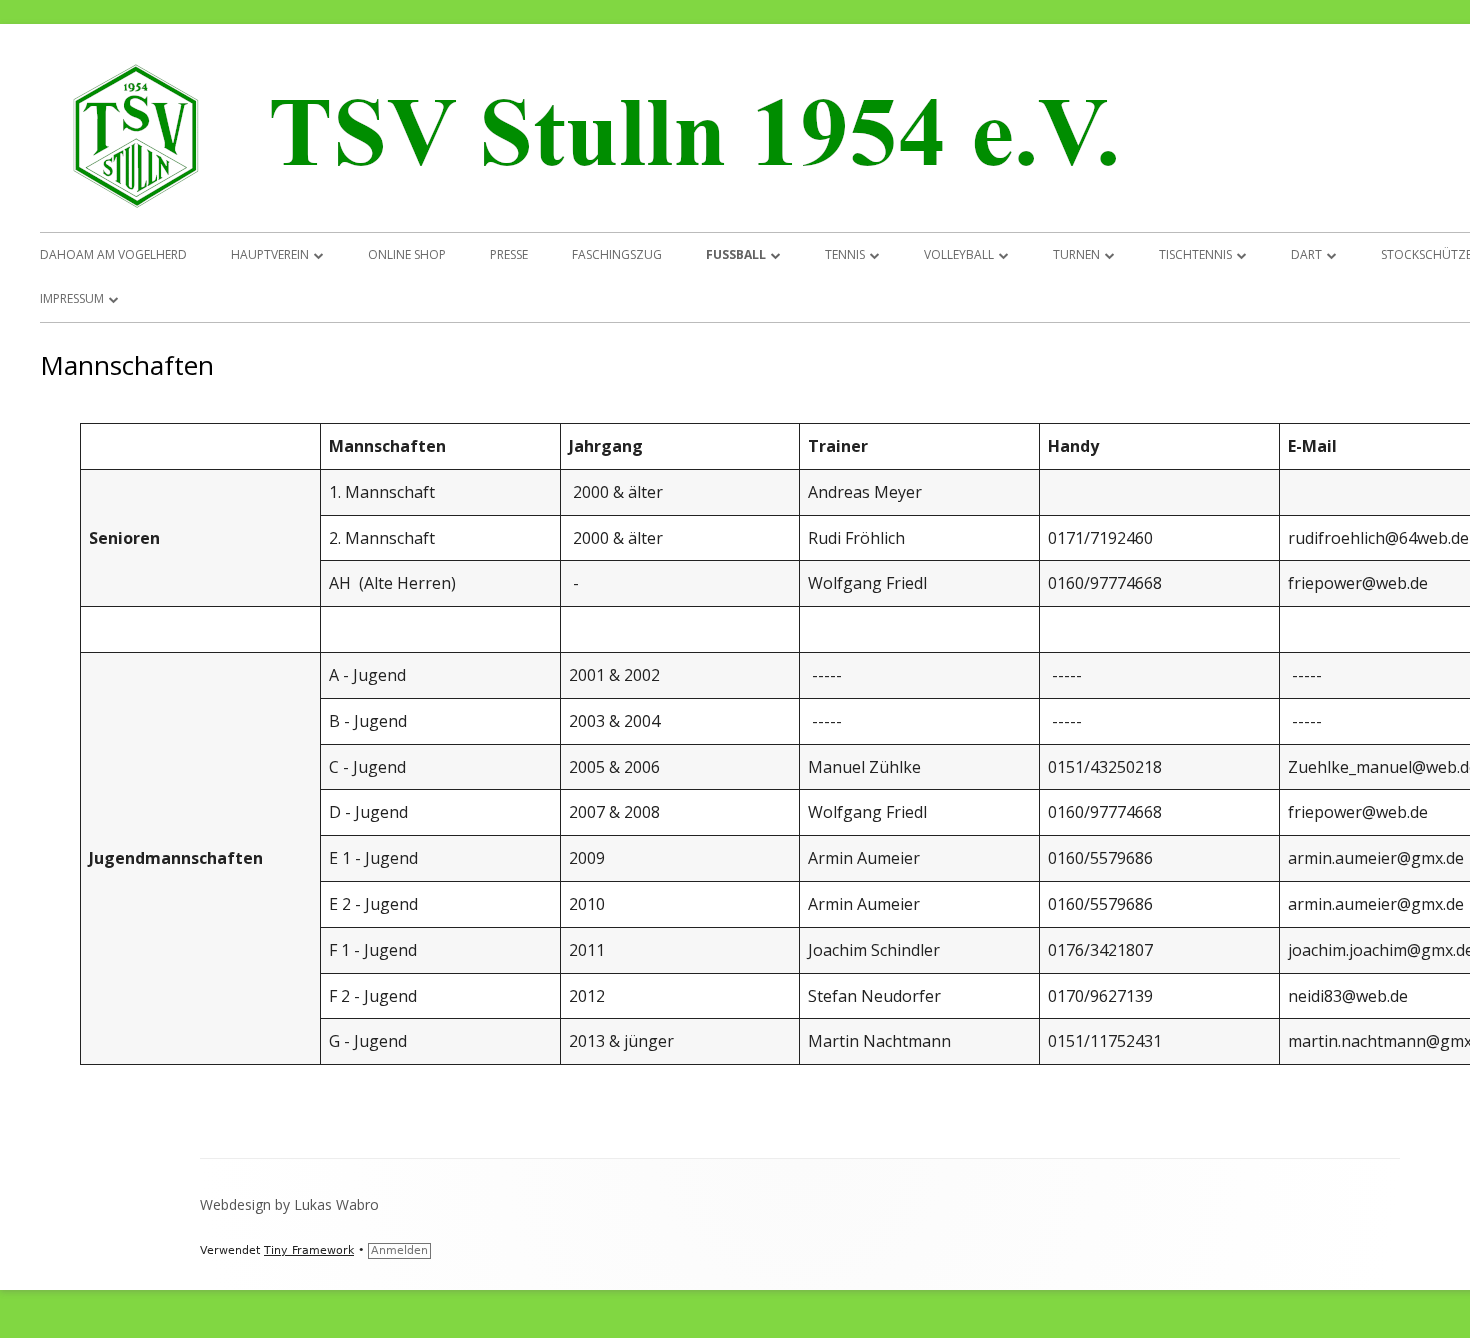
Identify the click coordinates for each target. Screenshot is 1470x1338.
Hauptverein (270, 254)
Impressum (72, 298)
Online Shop (407, 254)
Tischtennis (1195, 254)
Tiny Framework (309, 1250)
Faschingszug (617, 254)
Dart (1306, 254)
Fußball (736, 254)
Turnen (1076, 254)
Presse (509, 254)
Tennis (845, 254)
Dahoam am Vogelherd (113, 254)
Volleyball (959, 254)
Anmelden (399, 1250)
